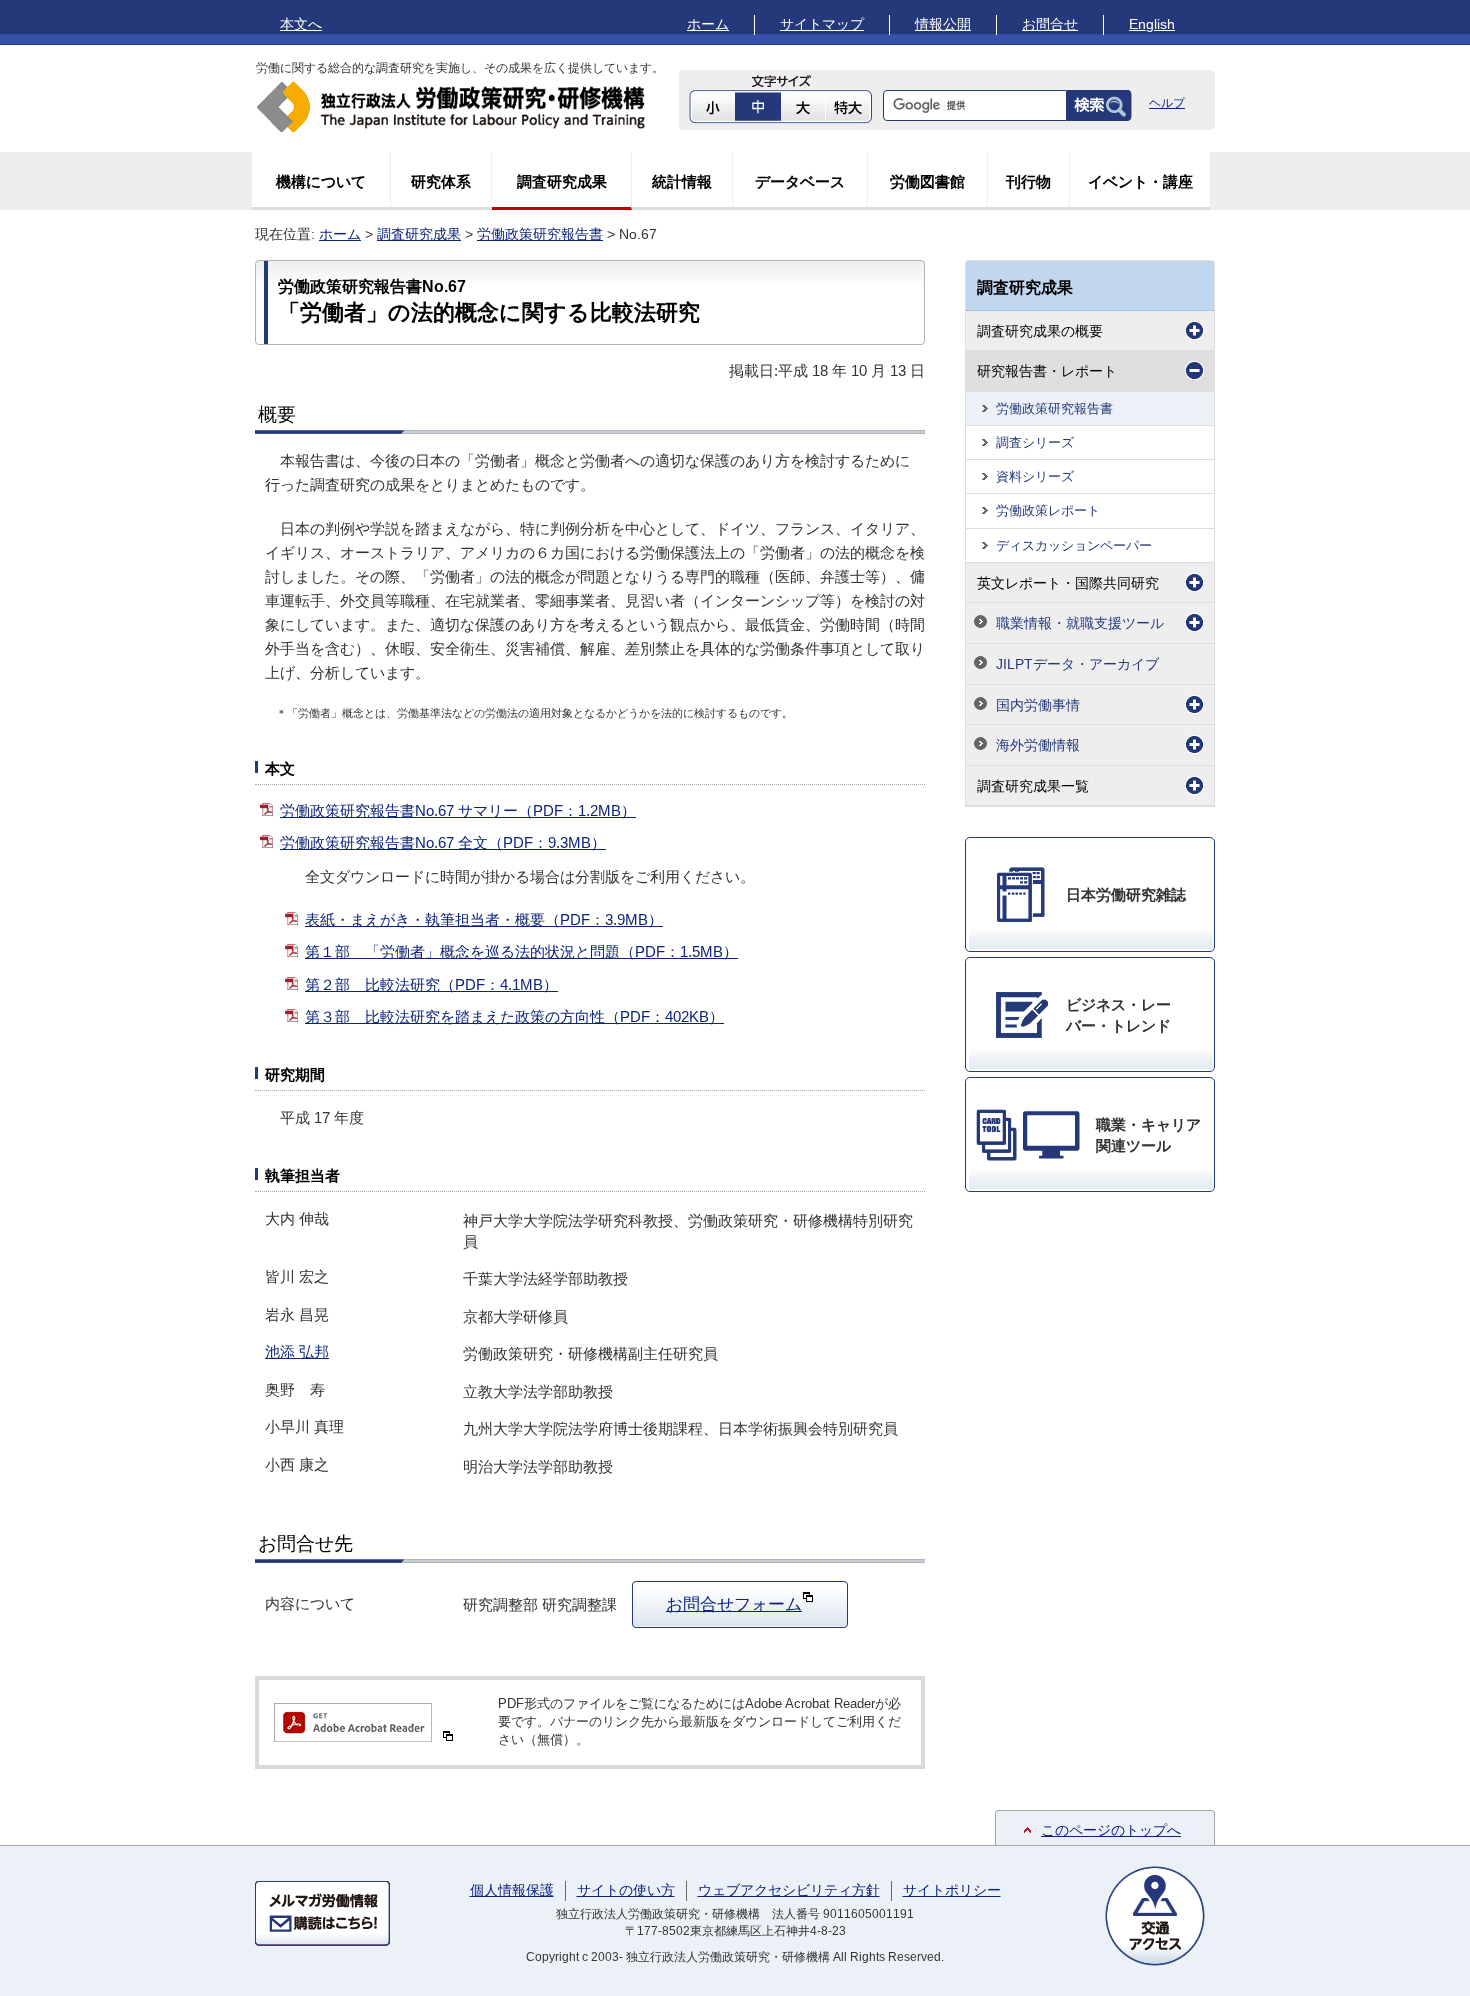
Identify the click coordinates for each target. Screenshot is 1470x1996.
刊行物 (1028, 181)
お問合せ (1050, 24)
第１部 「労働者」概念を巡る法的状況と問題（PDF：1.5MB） (521, 951)
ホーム (708, 24)
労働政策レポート (1048, 510)
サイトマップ (822, 24)
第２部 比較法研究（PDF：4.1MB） (431, 984)
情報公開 (943, 24)
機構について (321, 181)
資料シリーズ (1035, 476)
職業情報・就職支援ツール (1080, 623)
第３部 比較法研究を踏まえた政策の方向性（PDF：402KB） (514, 1016)
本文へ (301, 24)
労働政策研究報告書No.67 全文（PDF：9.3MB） (443, 842)
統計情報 (682, 181)
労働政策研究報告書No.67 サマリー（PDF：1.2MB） (458, 810)
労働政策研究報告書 (540, 234)
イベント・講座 (1140, 181)
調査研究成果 (562, 181)
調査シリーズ (1035, 442)
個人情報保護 (512, 1890)
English (1152, 24)
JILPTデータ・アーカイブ (1077, 664)
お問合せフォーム (734, 1604)
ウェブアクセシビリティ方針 (789, 1890)
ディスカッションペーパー (1074, 545)
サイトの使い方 (626, 1890)
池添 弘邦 (297, 1351)
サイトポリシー (952, 1890)
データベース (800, 181)
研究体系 (441, 181)
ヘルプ (1167, 103)
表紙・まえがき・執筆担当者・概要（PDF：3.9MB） (484, 919)
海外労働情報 (1038, 745)
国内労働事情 (1038, 705)
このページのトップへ (1111, 1830)
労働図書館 (927, 181)
